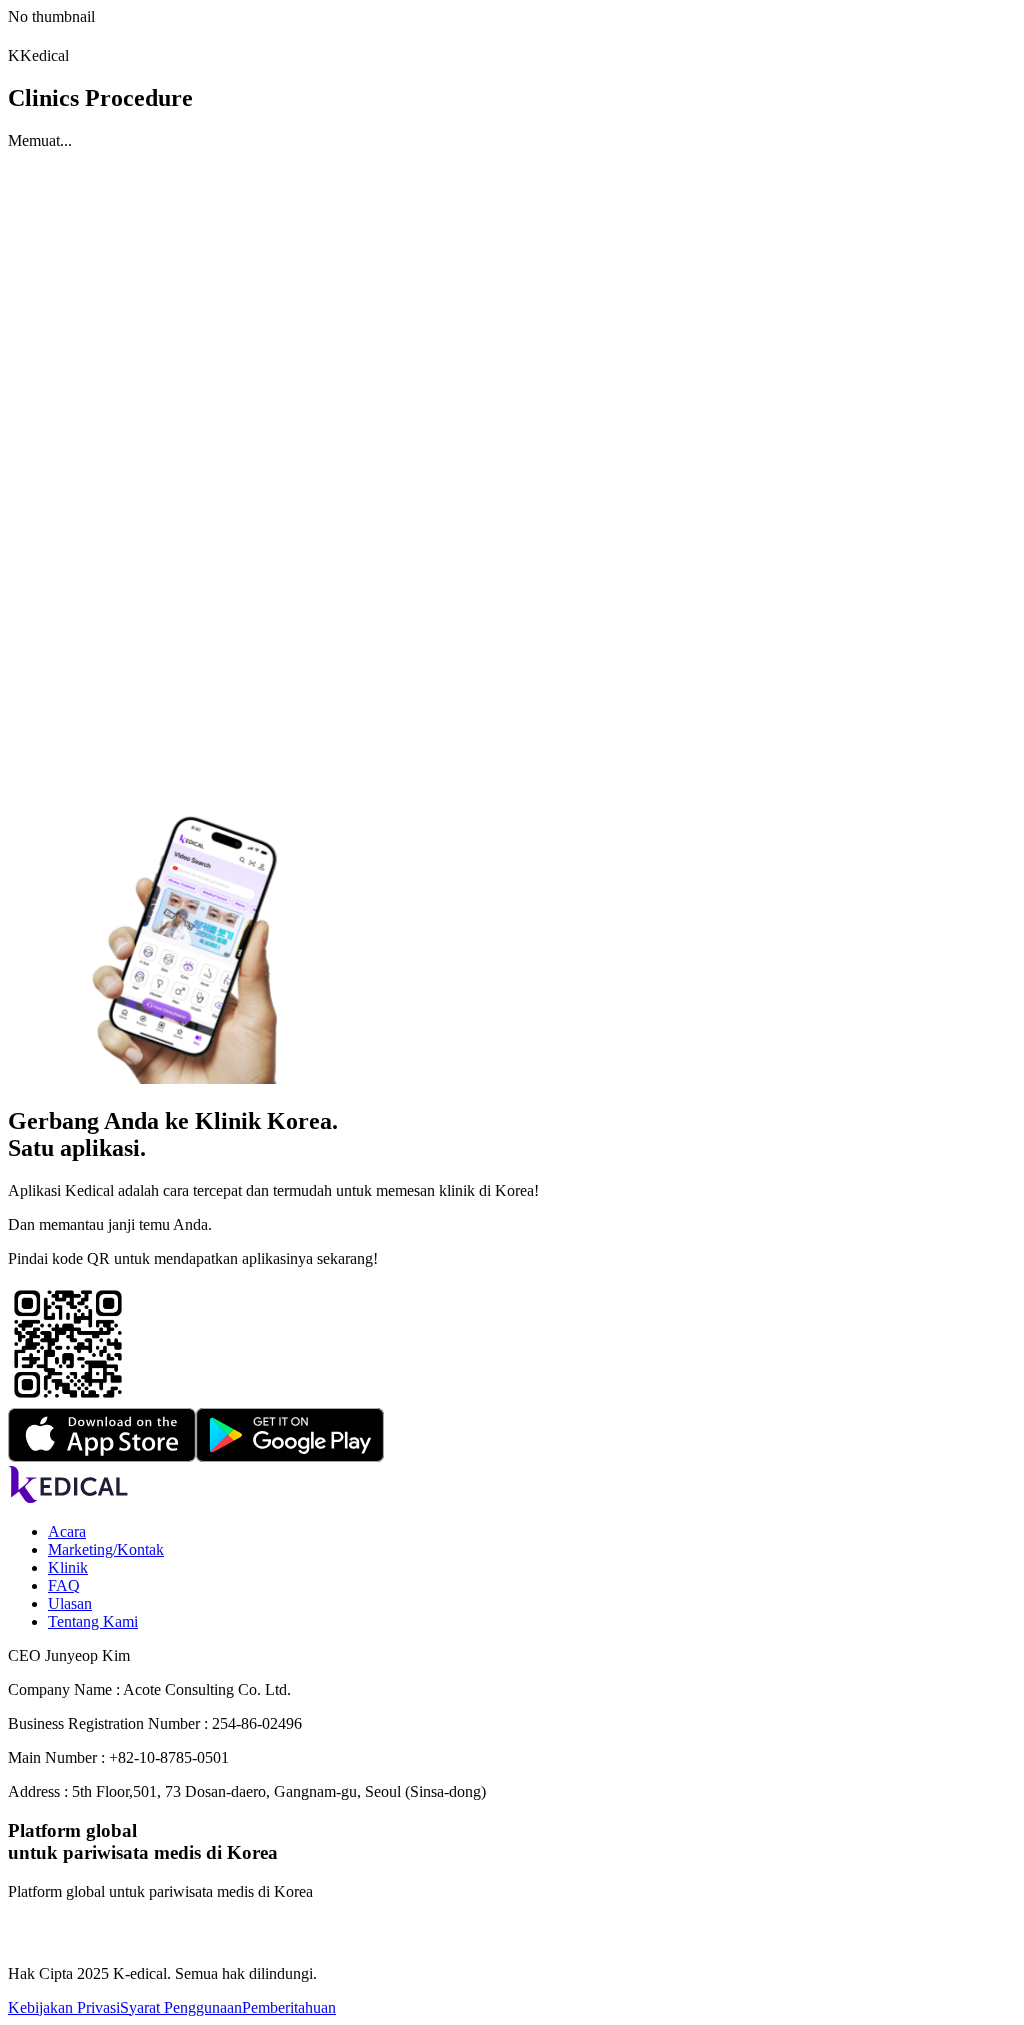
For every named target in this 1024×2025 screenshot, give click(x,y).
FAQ (64, 1585)
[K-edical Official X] (106, 1939)
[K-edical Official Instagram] (22, 1939)
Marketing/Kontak (106, 1549)
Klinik (68, 1567)
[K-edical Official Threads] (78, 1939)
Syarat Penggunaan (181, 2007)
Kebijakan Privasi (64, 2007)
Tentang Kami (93, 1621)
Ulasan (70, 1603)
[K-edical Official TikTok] (50, 1939)
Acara (67, 1531)
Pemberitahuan (289, 2007)
